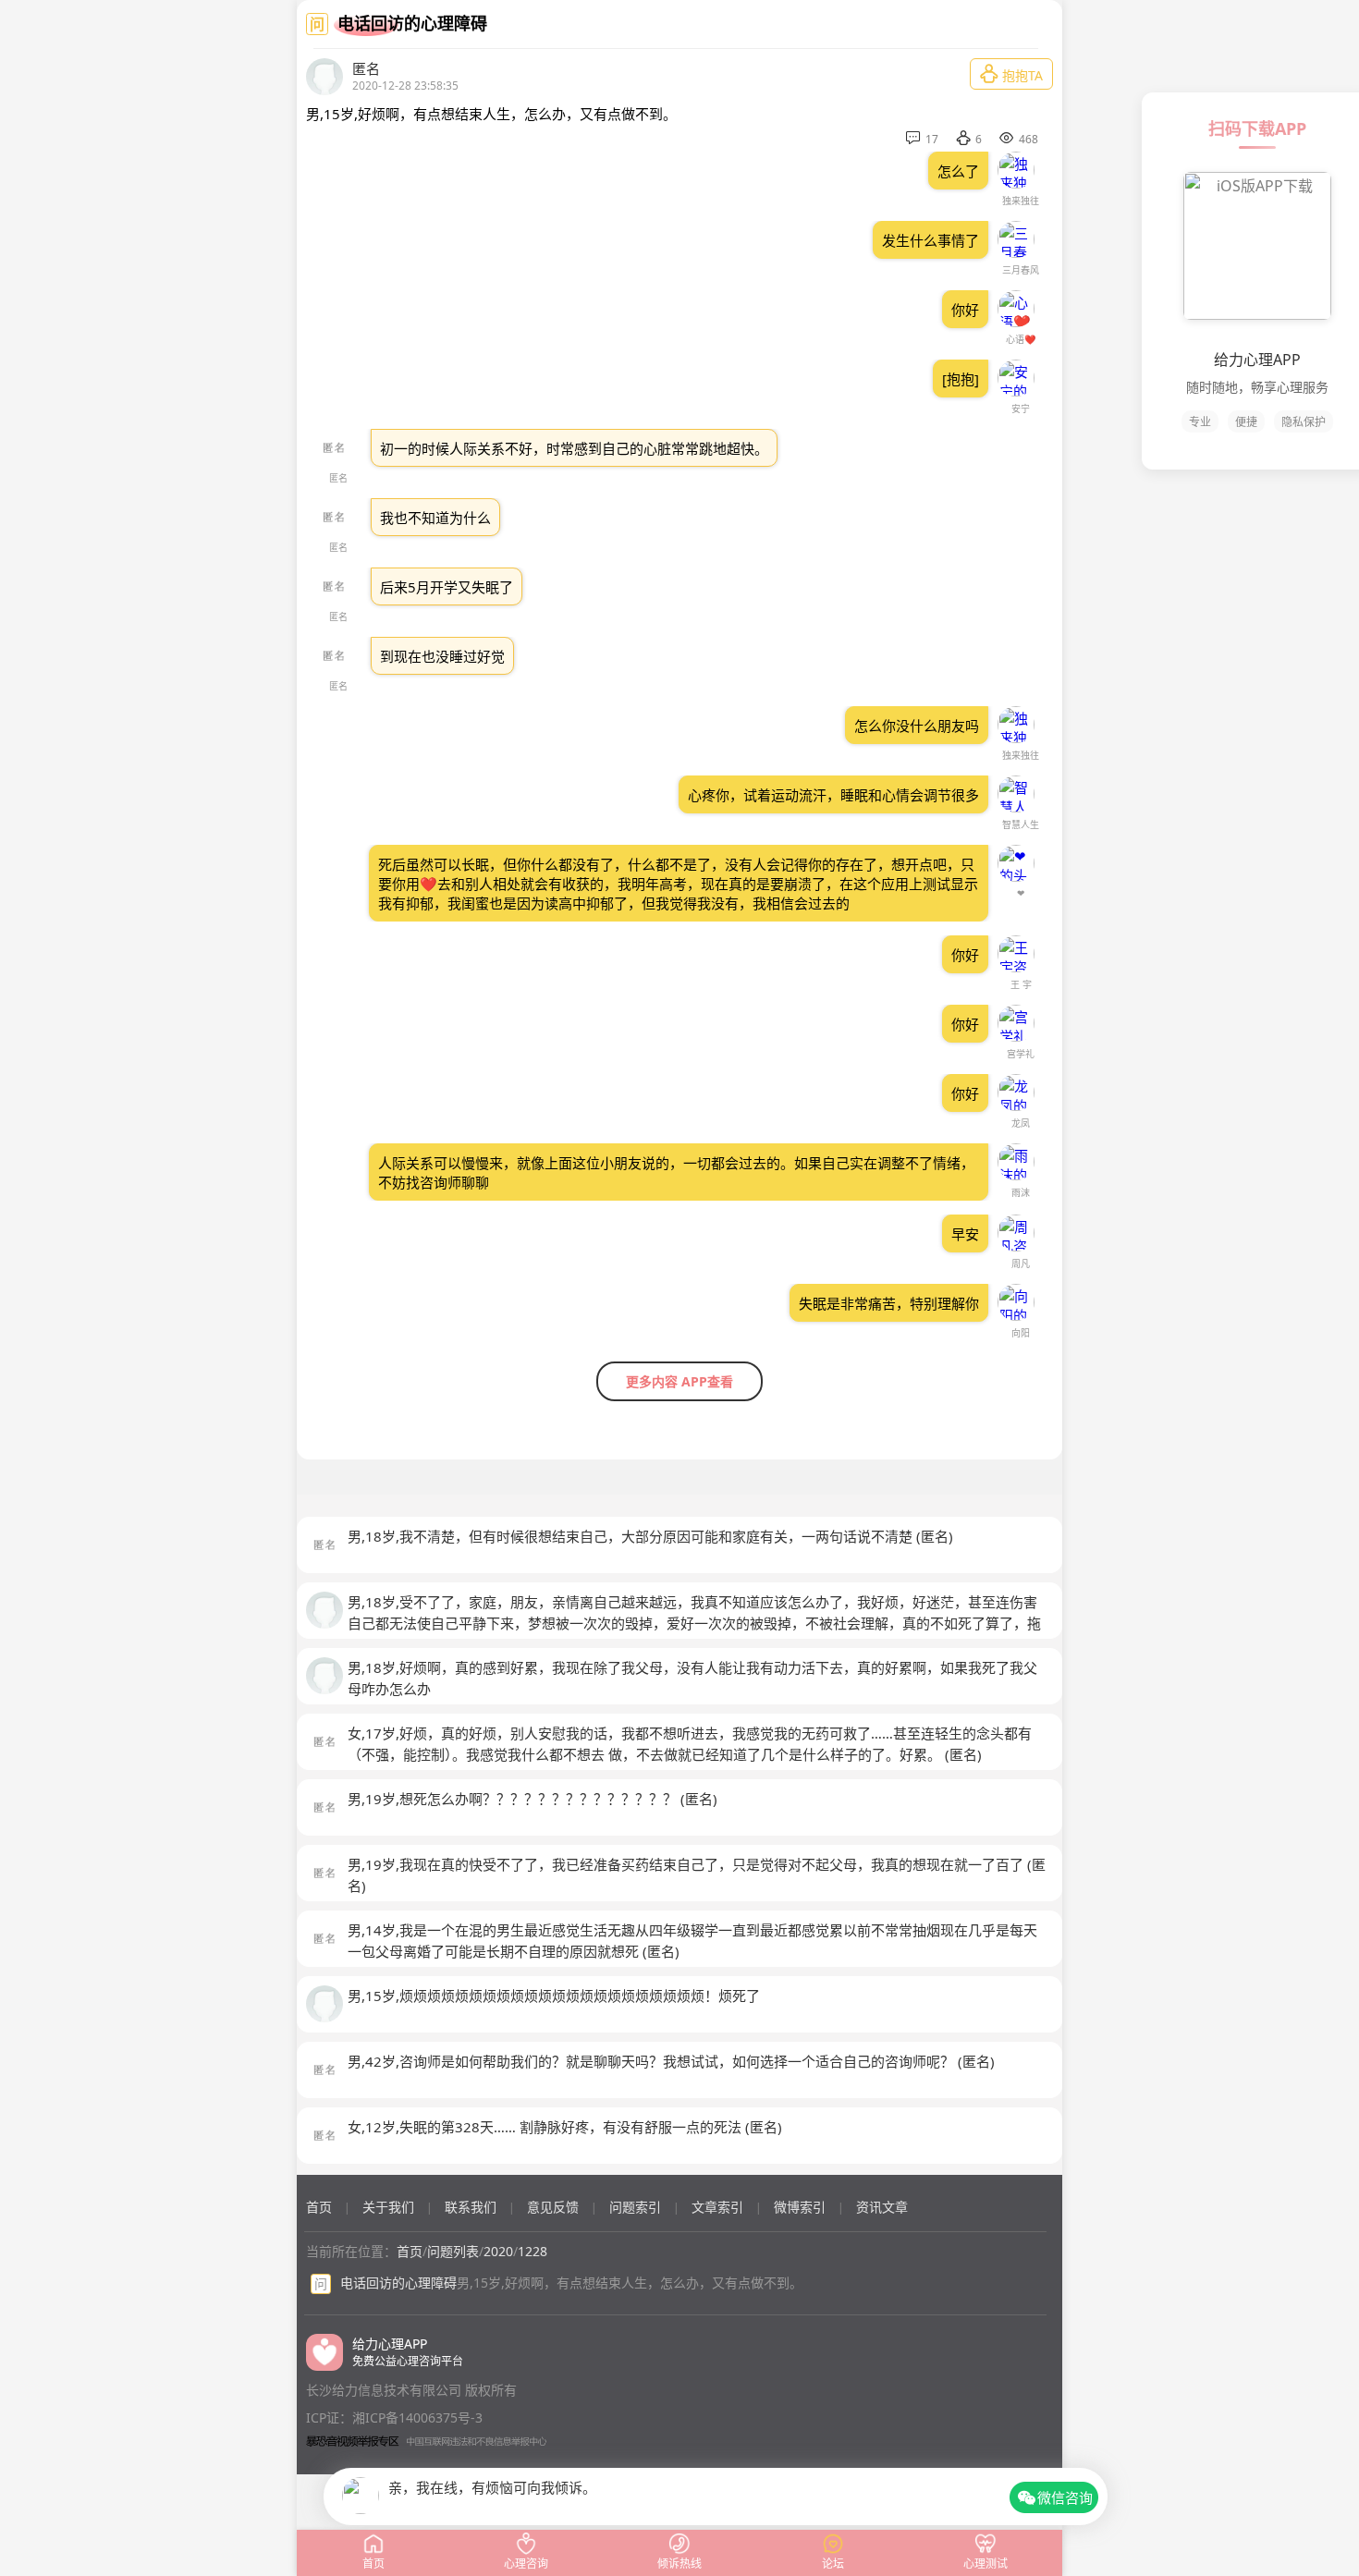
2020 (498, 2251)
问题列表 (453, 2251)
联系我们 (471, 2207)
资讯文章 (882, 2207)
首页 (319, 2207)
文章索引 (717, 2207)
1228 (533, 2251)
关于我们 (388, 2207)
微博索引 (800, 2207)
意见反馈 (553, 2207)
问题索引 (635, 2207)
